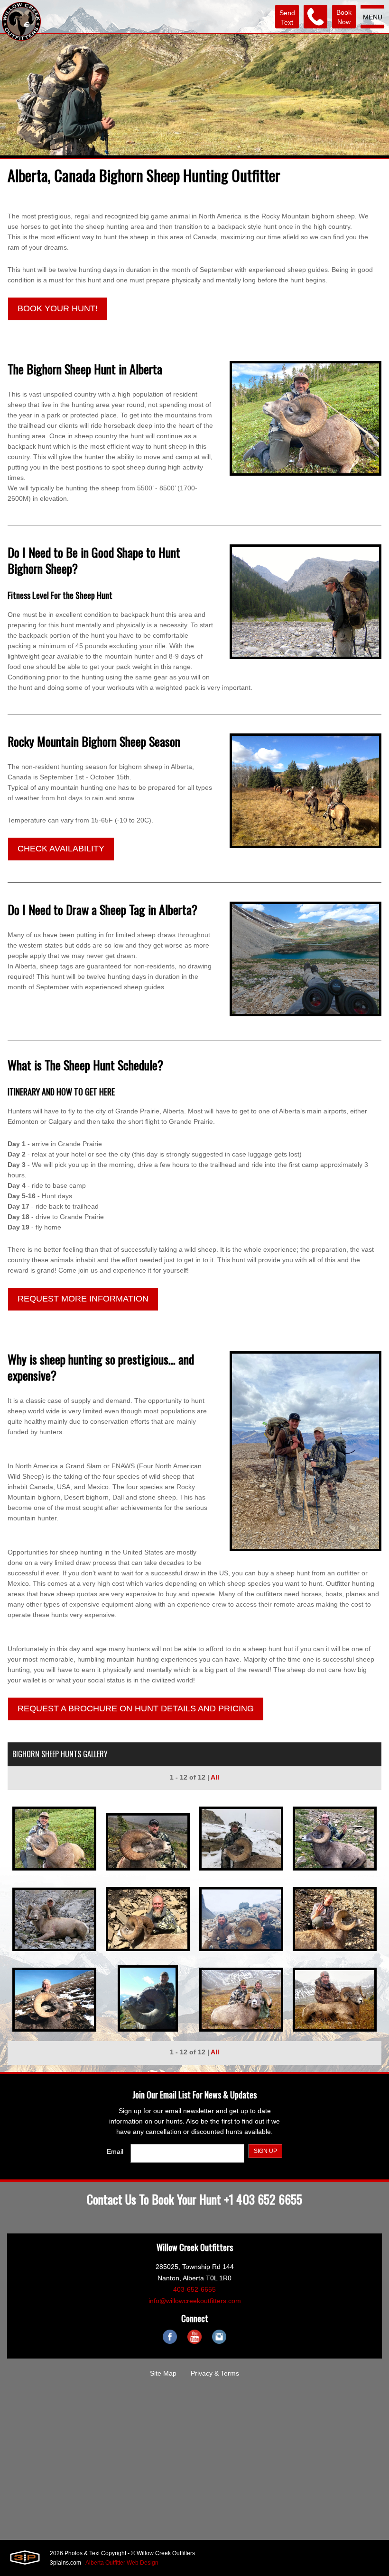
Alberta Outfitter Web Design (122, 2563)
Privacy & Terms (215, 2373)
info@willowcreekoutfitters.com (195, 2301)
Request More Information (83, 1299)
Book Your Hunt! (58, 308)
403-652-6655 (194, 2289)
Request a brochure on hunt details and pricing (136, 1708)
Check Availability (61, 849)
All (215, 1777)
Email (115, 2151)
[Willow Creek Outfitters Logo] (21, 21)
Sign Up (265, 2151)
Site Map (163, 2373)
